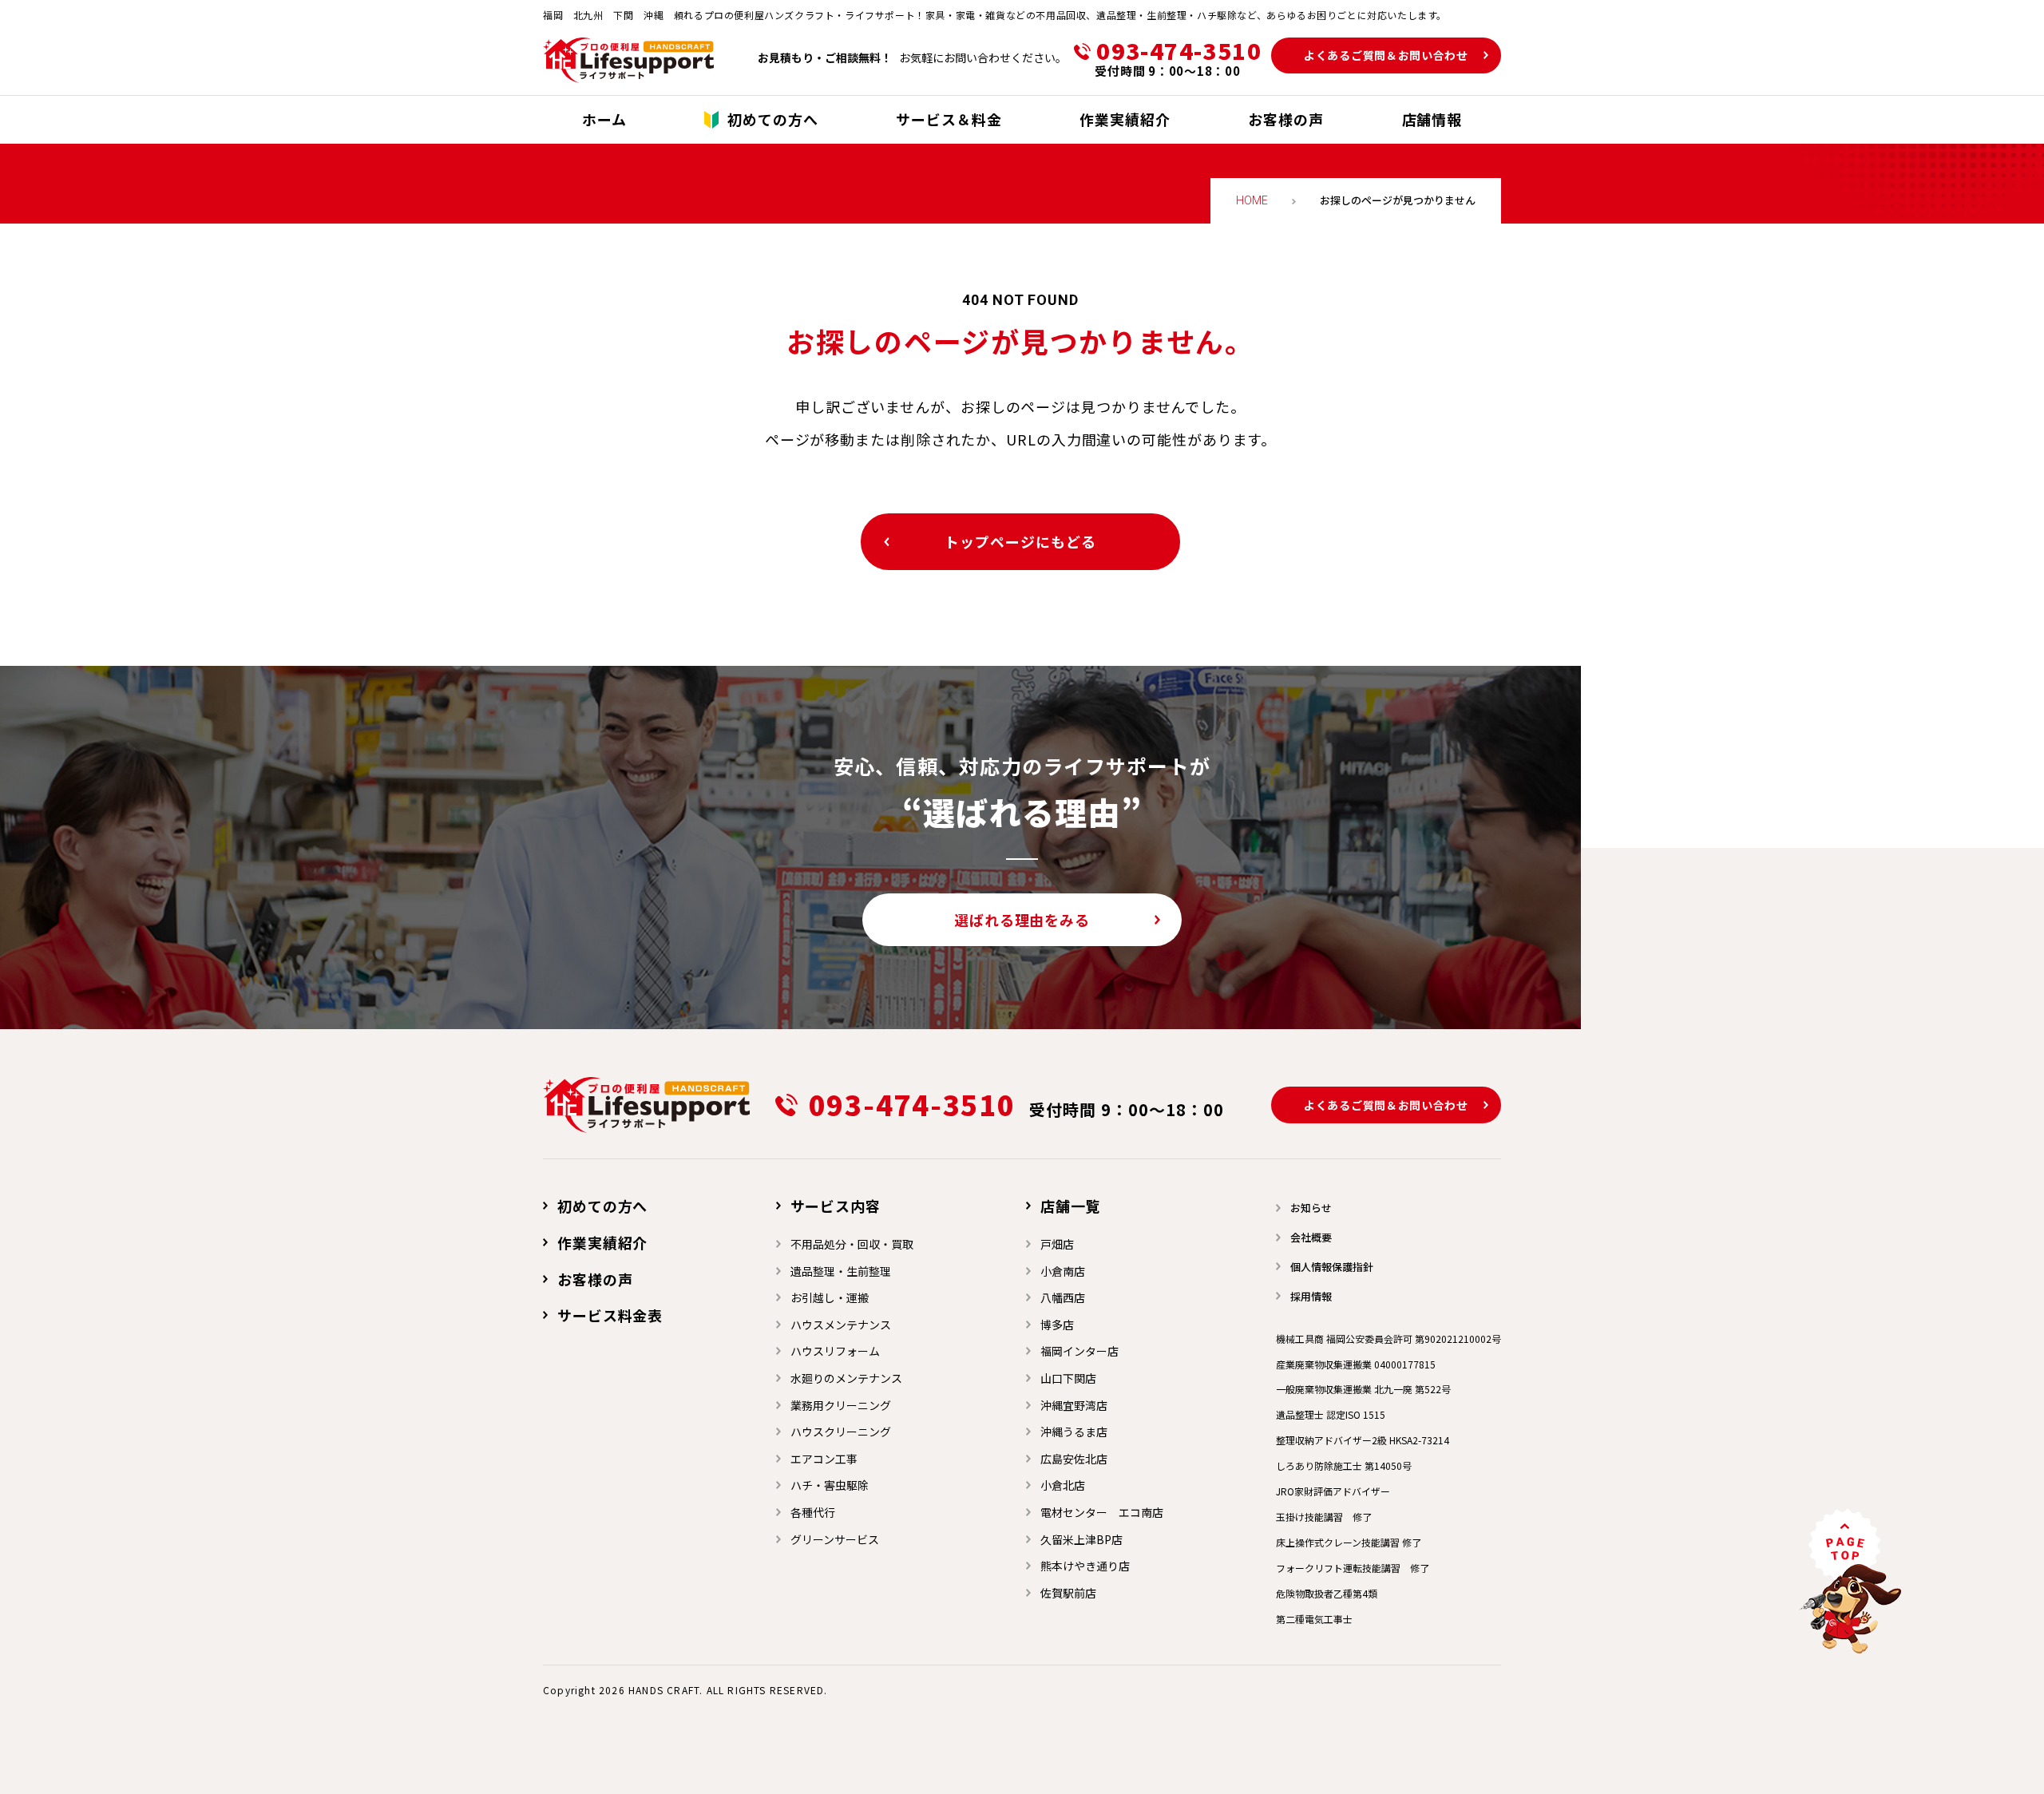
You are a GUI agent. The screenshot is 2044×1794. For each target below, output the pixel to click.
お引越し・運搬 (830, 1297)
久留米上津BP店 (1081, 1539)
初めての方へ (602, 1206)
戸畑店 (1057, 1244)
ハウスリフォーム (835, 1351)
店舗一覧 (1071, 1206)
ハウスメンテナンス (841, 1325)
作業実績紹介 (602, 1242)
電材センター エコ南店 (1102, 1512)
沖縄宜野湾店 (1074, 1405)
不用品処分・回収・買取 (852, 1244)
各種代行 (813, 1512)
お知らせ (1311, 1208)
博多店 (1057, 1325)
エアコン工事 (824, 1459)
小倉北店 (1063, 1485)
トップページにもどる (1020, 541)
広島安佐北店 (1074, 1459)
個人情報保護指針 (1332, 1267)
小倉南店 (1063, 1271)
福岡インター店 (1079, 1351)
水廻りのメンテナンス (846, 1378)
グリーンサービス (835, 1539)
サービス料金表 (610, 1315)
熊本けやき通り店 (1085, 1566)
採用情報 (1311, 1296)
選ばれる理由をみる (1022, 920)
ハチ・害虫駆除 (830, 1485)
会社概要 (1311, 1237)
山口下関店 (1068, 1378)
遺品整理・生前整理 (841, 1271)
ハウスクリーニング (841, 1432)
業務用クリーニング (841, 1405)
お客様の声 (595, 1279)
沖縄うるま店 (1074, 1432)
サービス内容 (836, 1206)
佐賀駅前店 (1068, 1593)
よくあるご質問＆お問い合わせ (1386, 55)
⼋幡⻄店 (1063, 1297)
